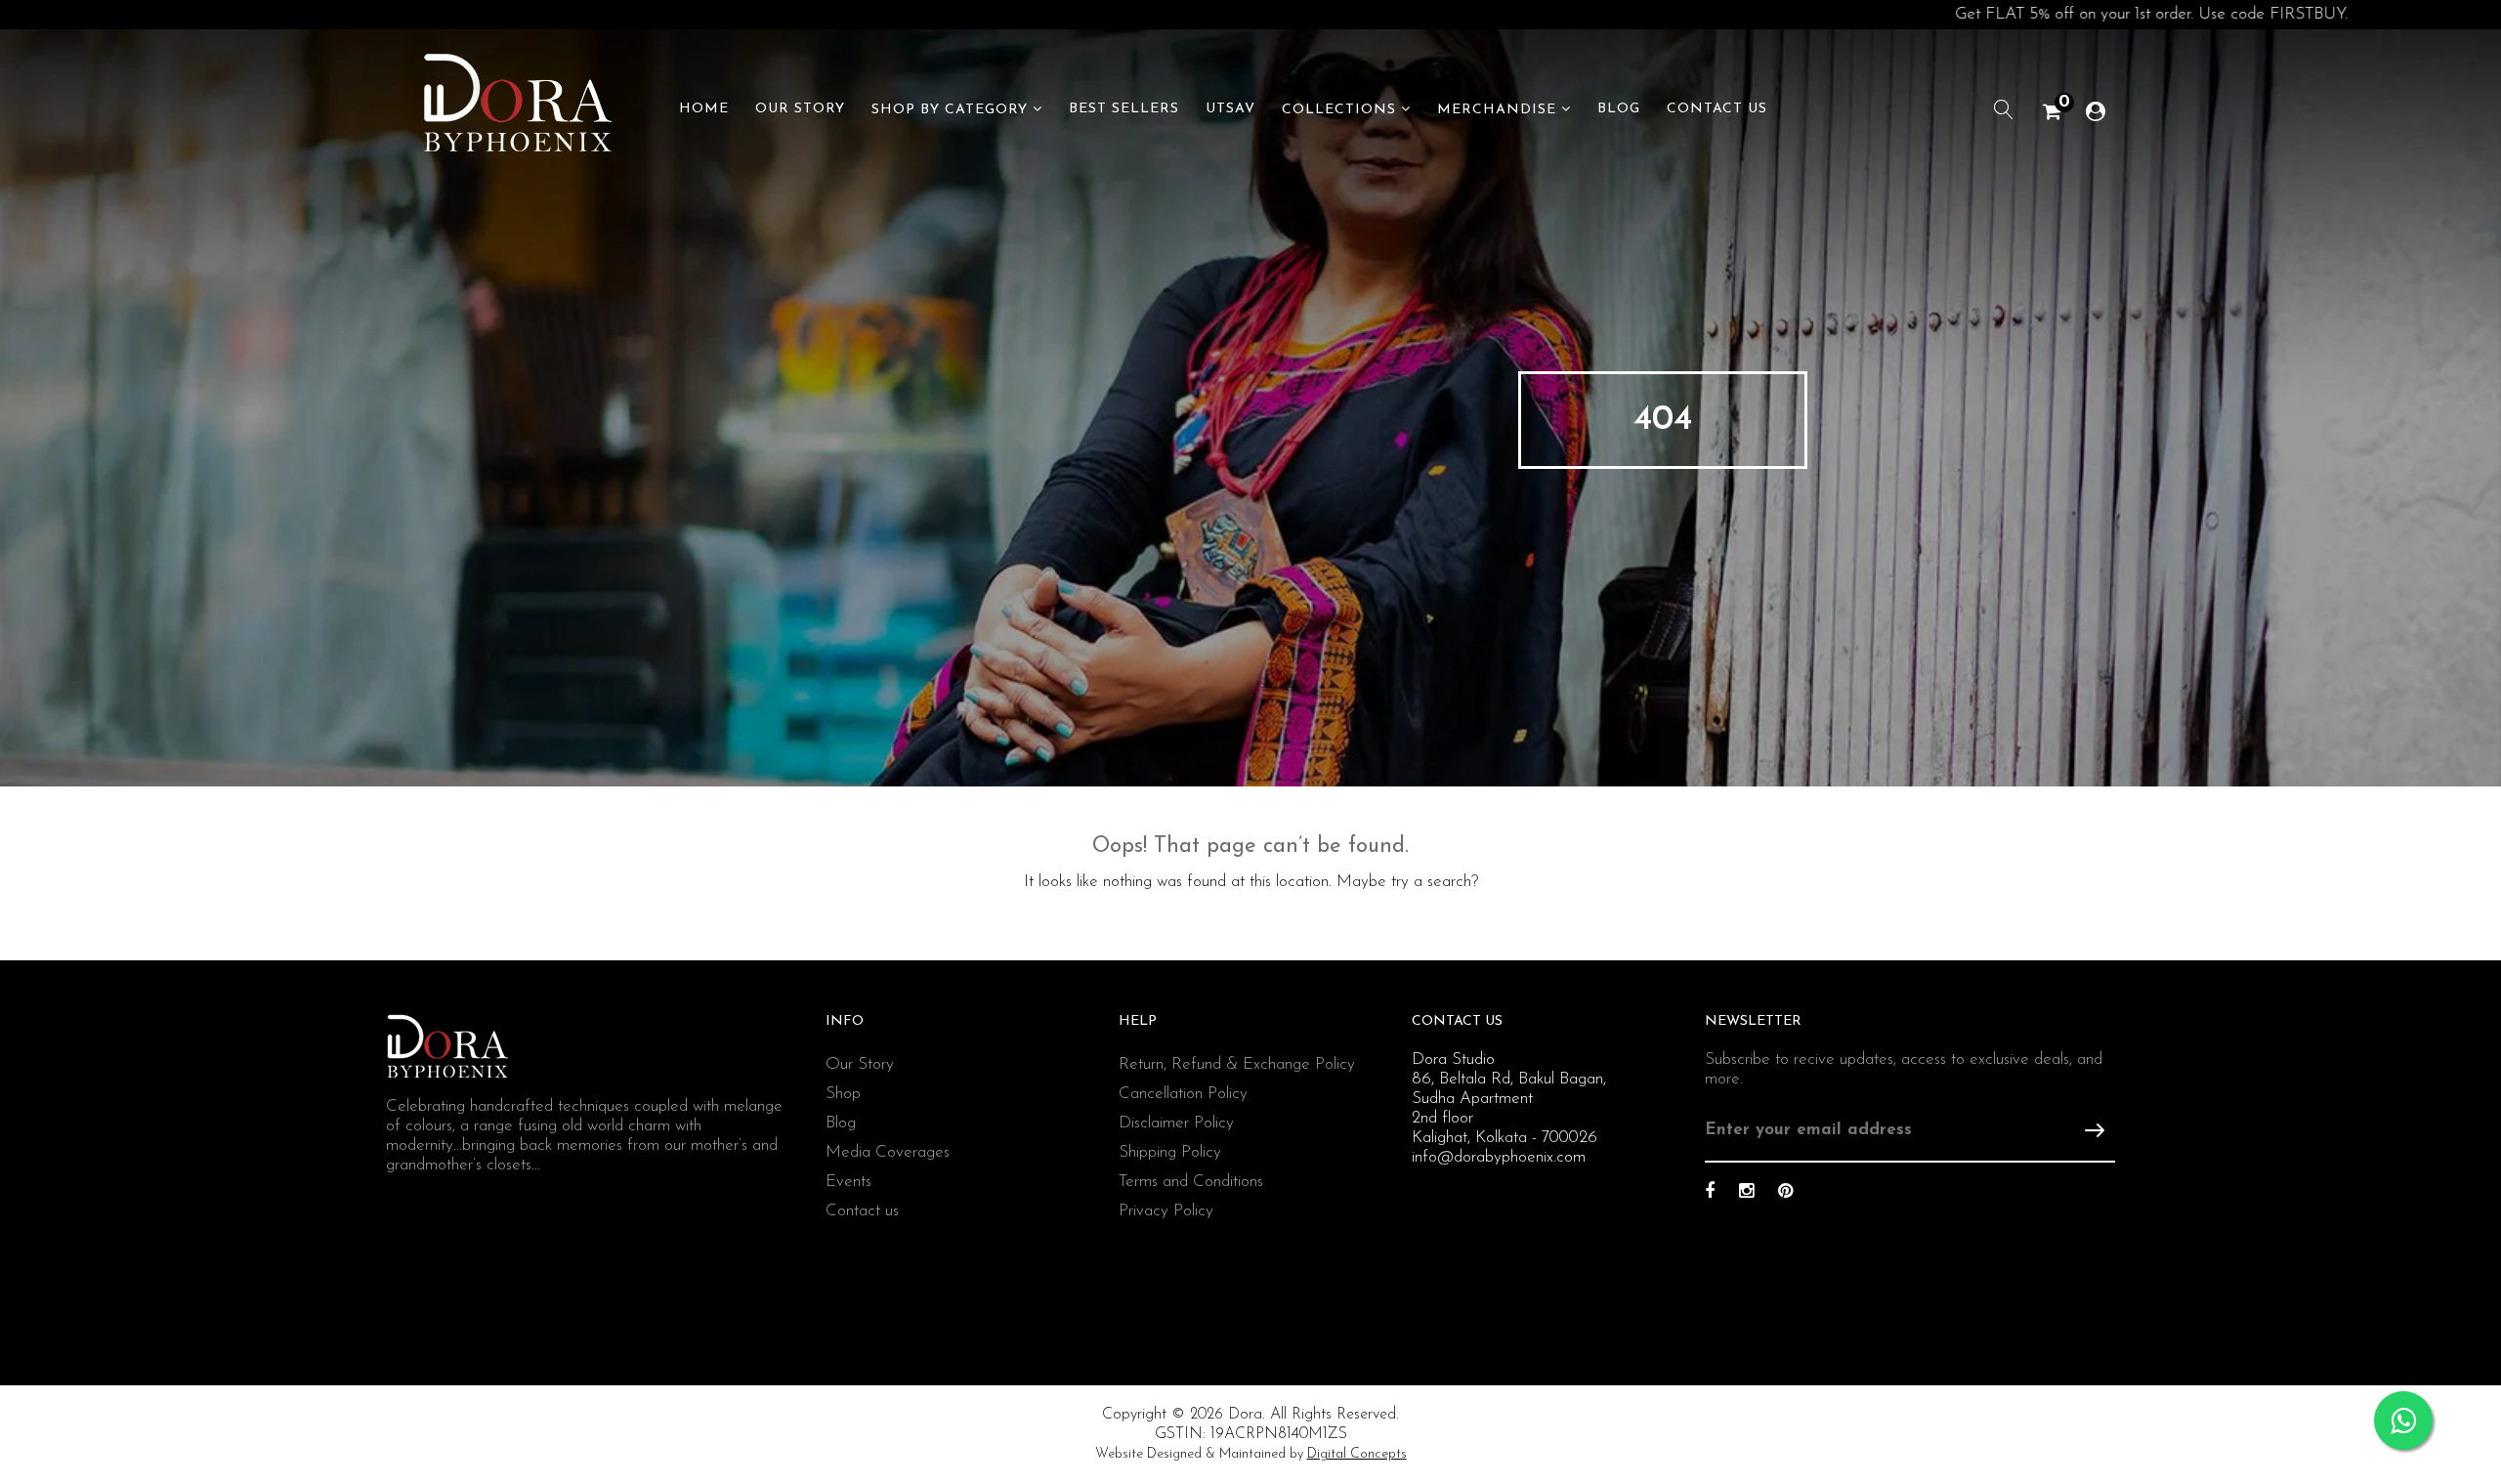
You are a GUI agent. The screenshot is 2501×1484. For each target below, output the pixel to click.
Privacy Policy (1166, 1211)
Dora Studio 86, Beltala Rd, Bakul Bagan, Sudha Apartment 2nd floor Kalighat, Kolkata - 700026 (1509, 1099)
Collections (1339, 110)
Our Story (800, 109)
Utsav (1230, 109)
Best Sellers (1124, 109)
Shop (843, 1094)
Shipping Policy (1170, 1152)
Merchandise (1497, 110)
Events (848, 1182)
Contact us (862, 1211)
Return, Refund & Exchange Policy (1237, 1064)
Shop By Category (950, 110)
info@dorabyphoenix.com (1499, 1157)
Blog (1619, 109)
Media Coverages (888, 1152)
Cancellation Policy (1183, 1094)
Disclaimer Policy (1176, 1123)
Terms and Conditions (1191, 1182)
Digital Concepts (1357, 1454)
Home (704, 109)
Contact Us (1717, 109)
